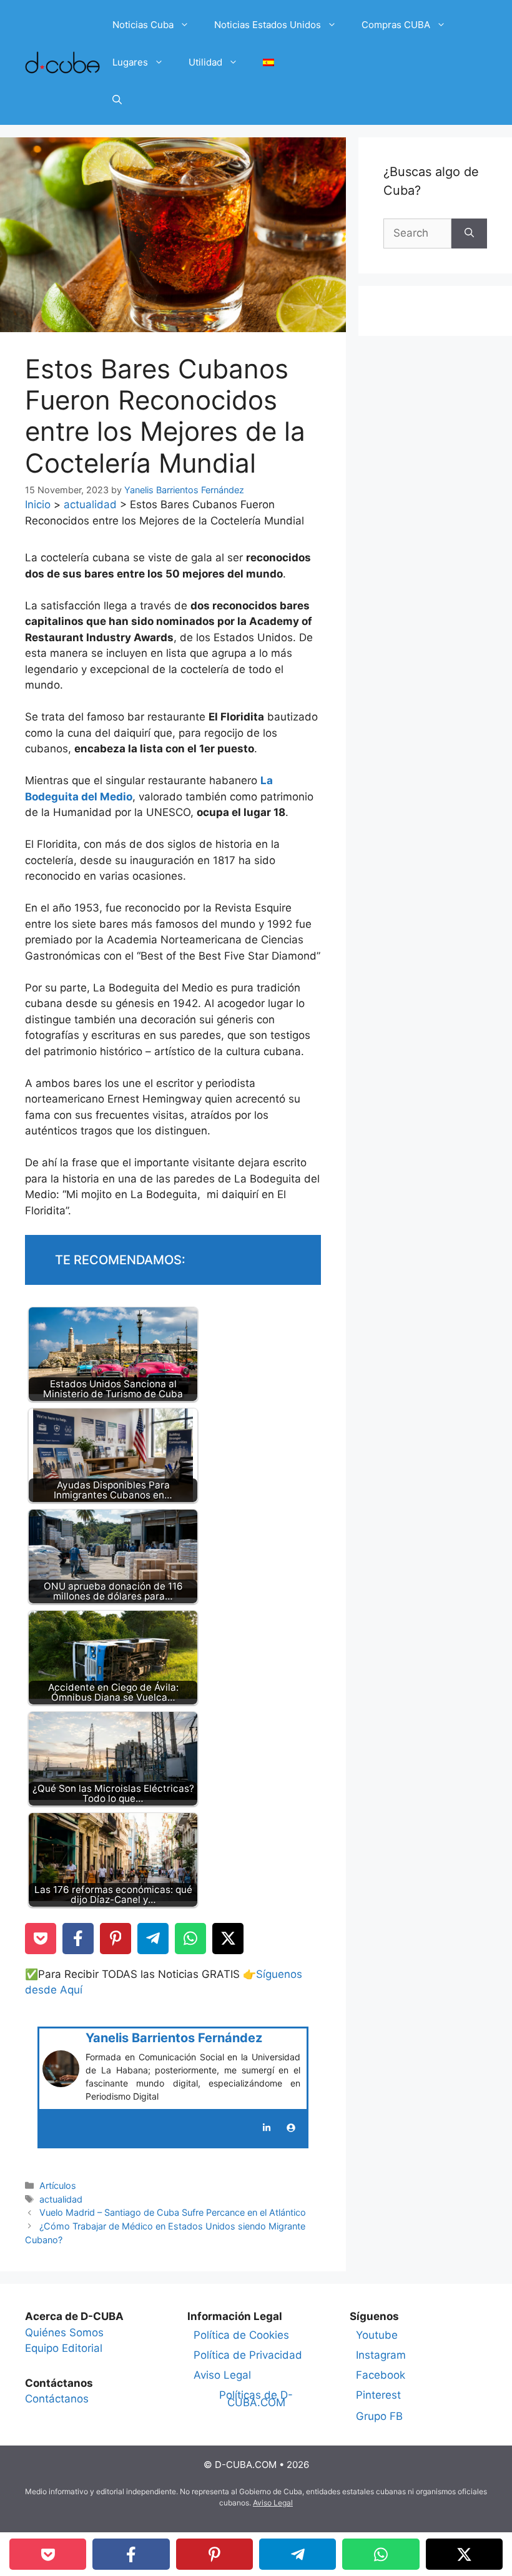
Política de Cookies (241, 2335)
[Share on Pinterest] (116, 1939)
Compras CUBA (396, 25)
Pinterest (378, 2395)
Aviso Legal (222, 2375)
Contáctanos (57, 2399)
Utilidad (205, 62)
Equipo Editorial (64, 2348)
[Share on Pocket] (41, 1939)
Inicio (38, 504)
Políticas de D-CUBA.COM (256, 2399)
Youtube (377, 2335)
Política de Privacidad (248, 2355)
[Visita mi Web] (291, 2128)
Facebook (381, 2375)
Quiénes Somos (64, 2333)
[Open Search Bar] (117, 100)
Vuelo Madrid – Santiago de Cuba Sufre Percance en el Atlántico (173, 2212)
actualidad (90, 504)
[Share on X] (228, 1939)
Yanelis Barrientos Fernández (174, 2038)
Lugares (130, 62)
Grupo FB (379, 2416)
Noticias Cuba (143, 25)
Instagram (381, 2355)
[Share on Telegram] (153, 1939)
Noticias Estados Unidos (268, 25)
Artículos (58, 2185)
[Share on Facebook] (78, 1939)
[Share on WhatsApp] (190, 1939)
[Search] (469, 234)
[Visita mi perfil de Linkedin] (267, 2128)
